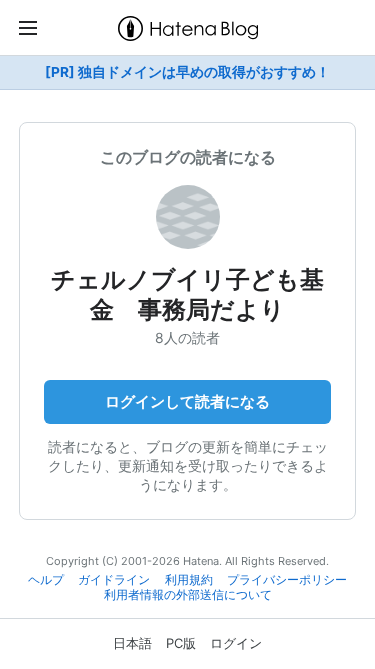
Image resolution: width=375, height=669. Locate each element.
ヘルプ (46, 580)
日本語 (132, 643)
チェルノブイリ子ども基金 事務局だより (187, 294)
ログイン (236, 643)
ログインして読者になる (187, 401)
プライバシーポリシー (287, 580)
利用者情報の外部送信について (188, 595)
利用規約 (189, 580)
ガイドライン (114, 580)
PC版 (181, 643)
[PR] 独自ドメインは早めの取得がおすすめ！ (187, 72)
